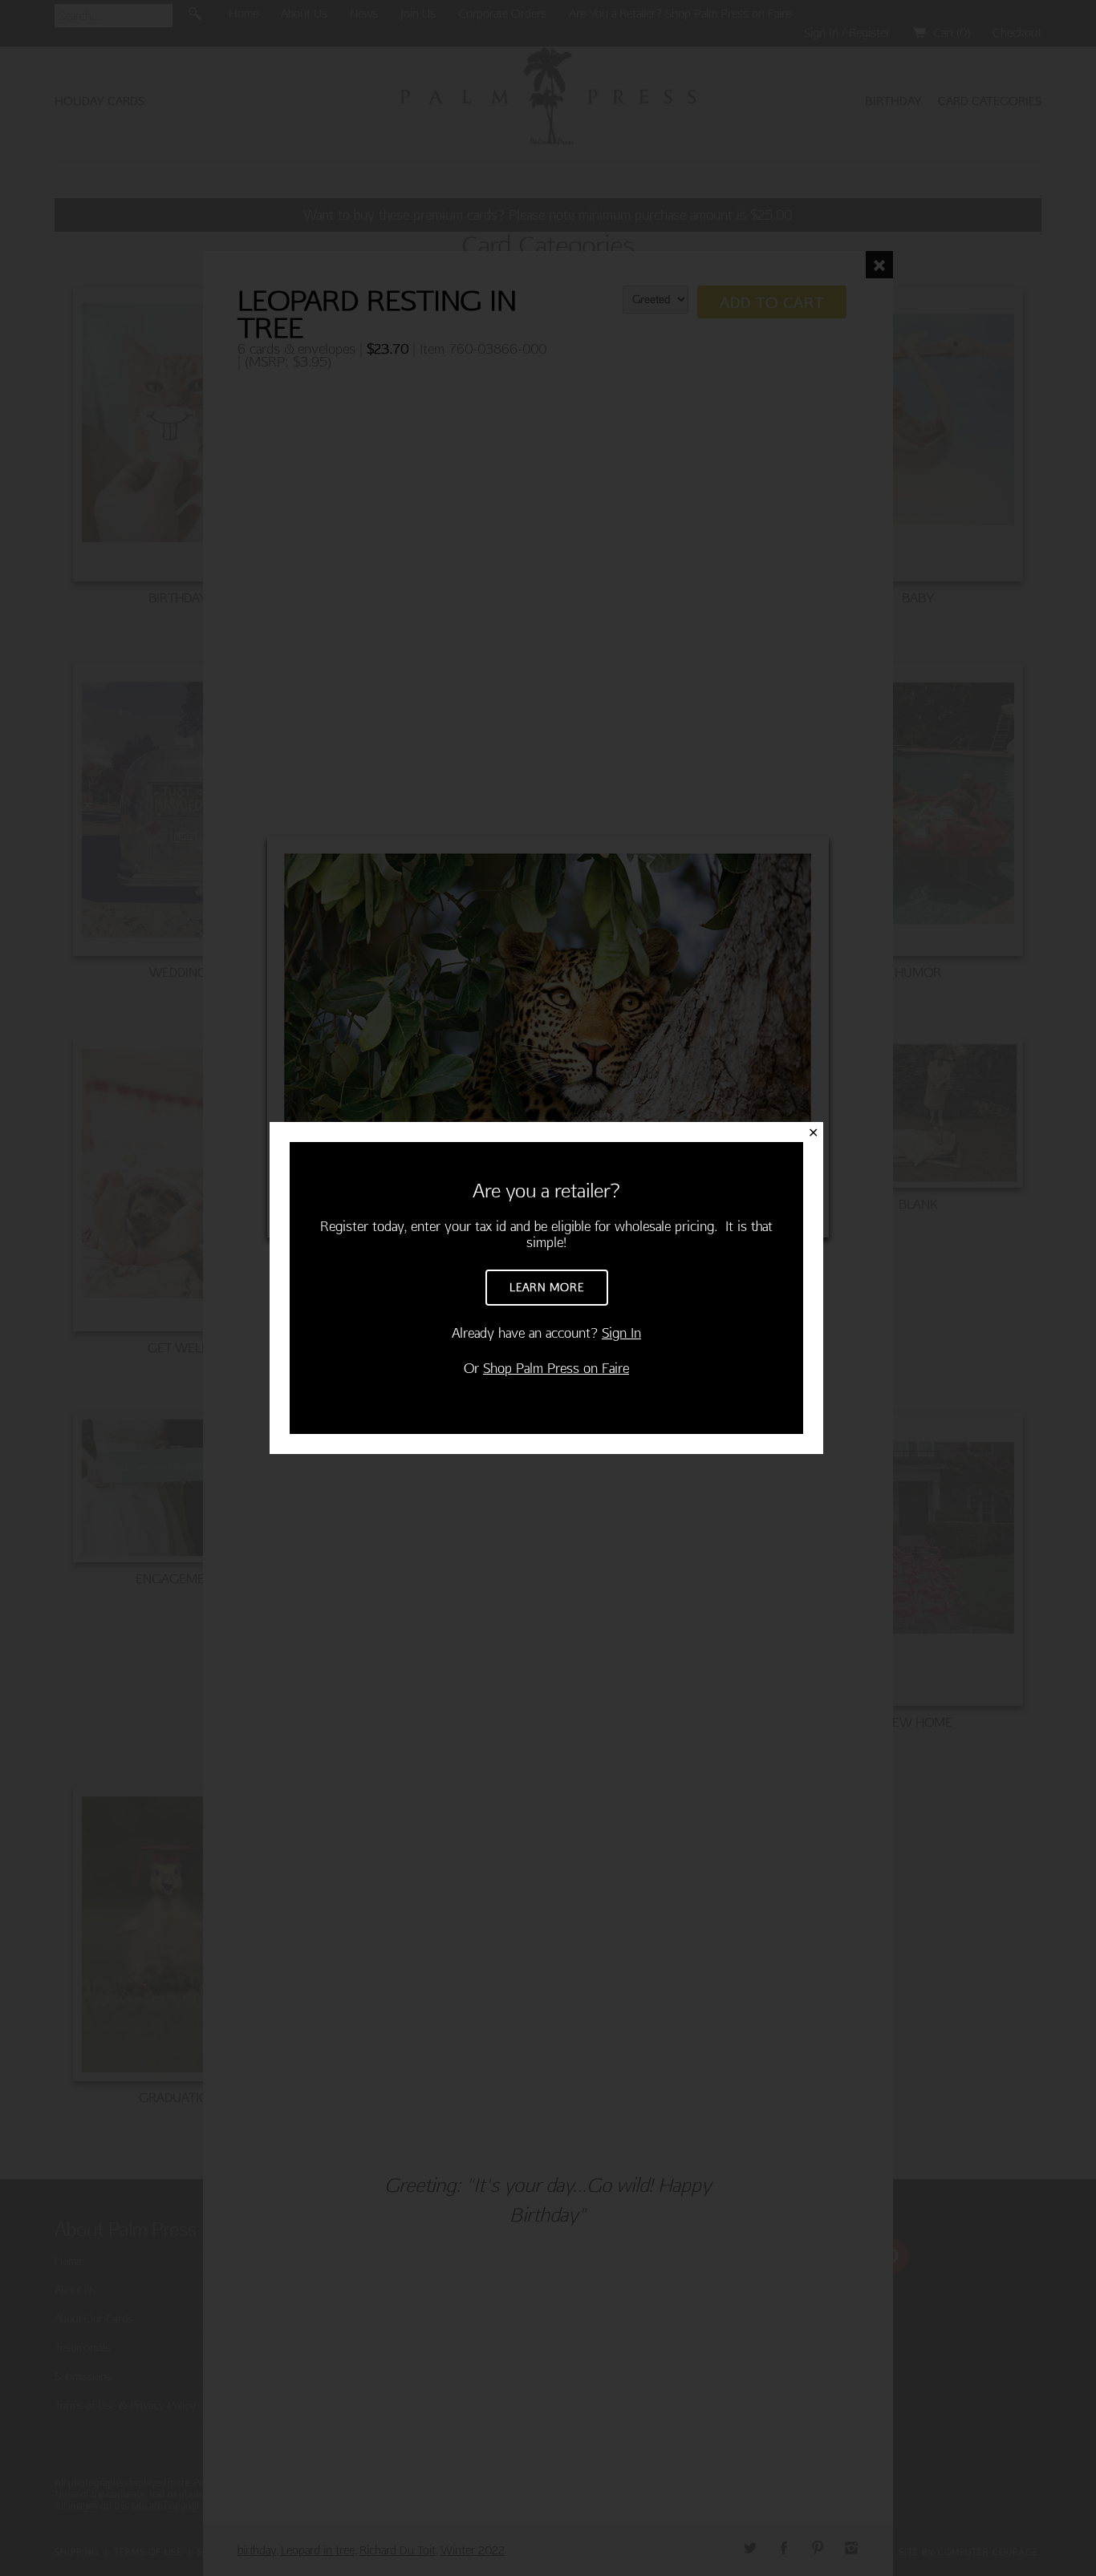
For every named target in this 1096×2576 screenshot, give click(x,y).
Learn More (547, 1287)
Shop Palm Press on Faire (556, 1368)
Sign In (621, 1333)
